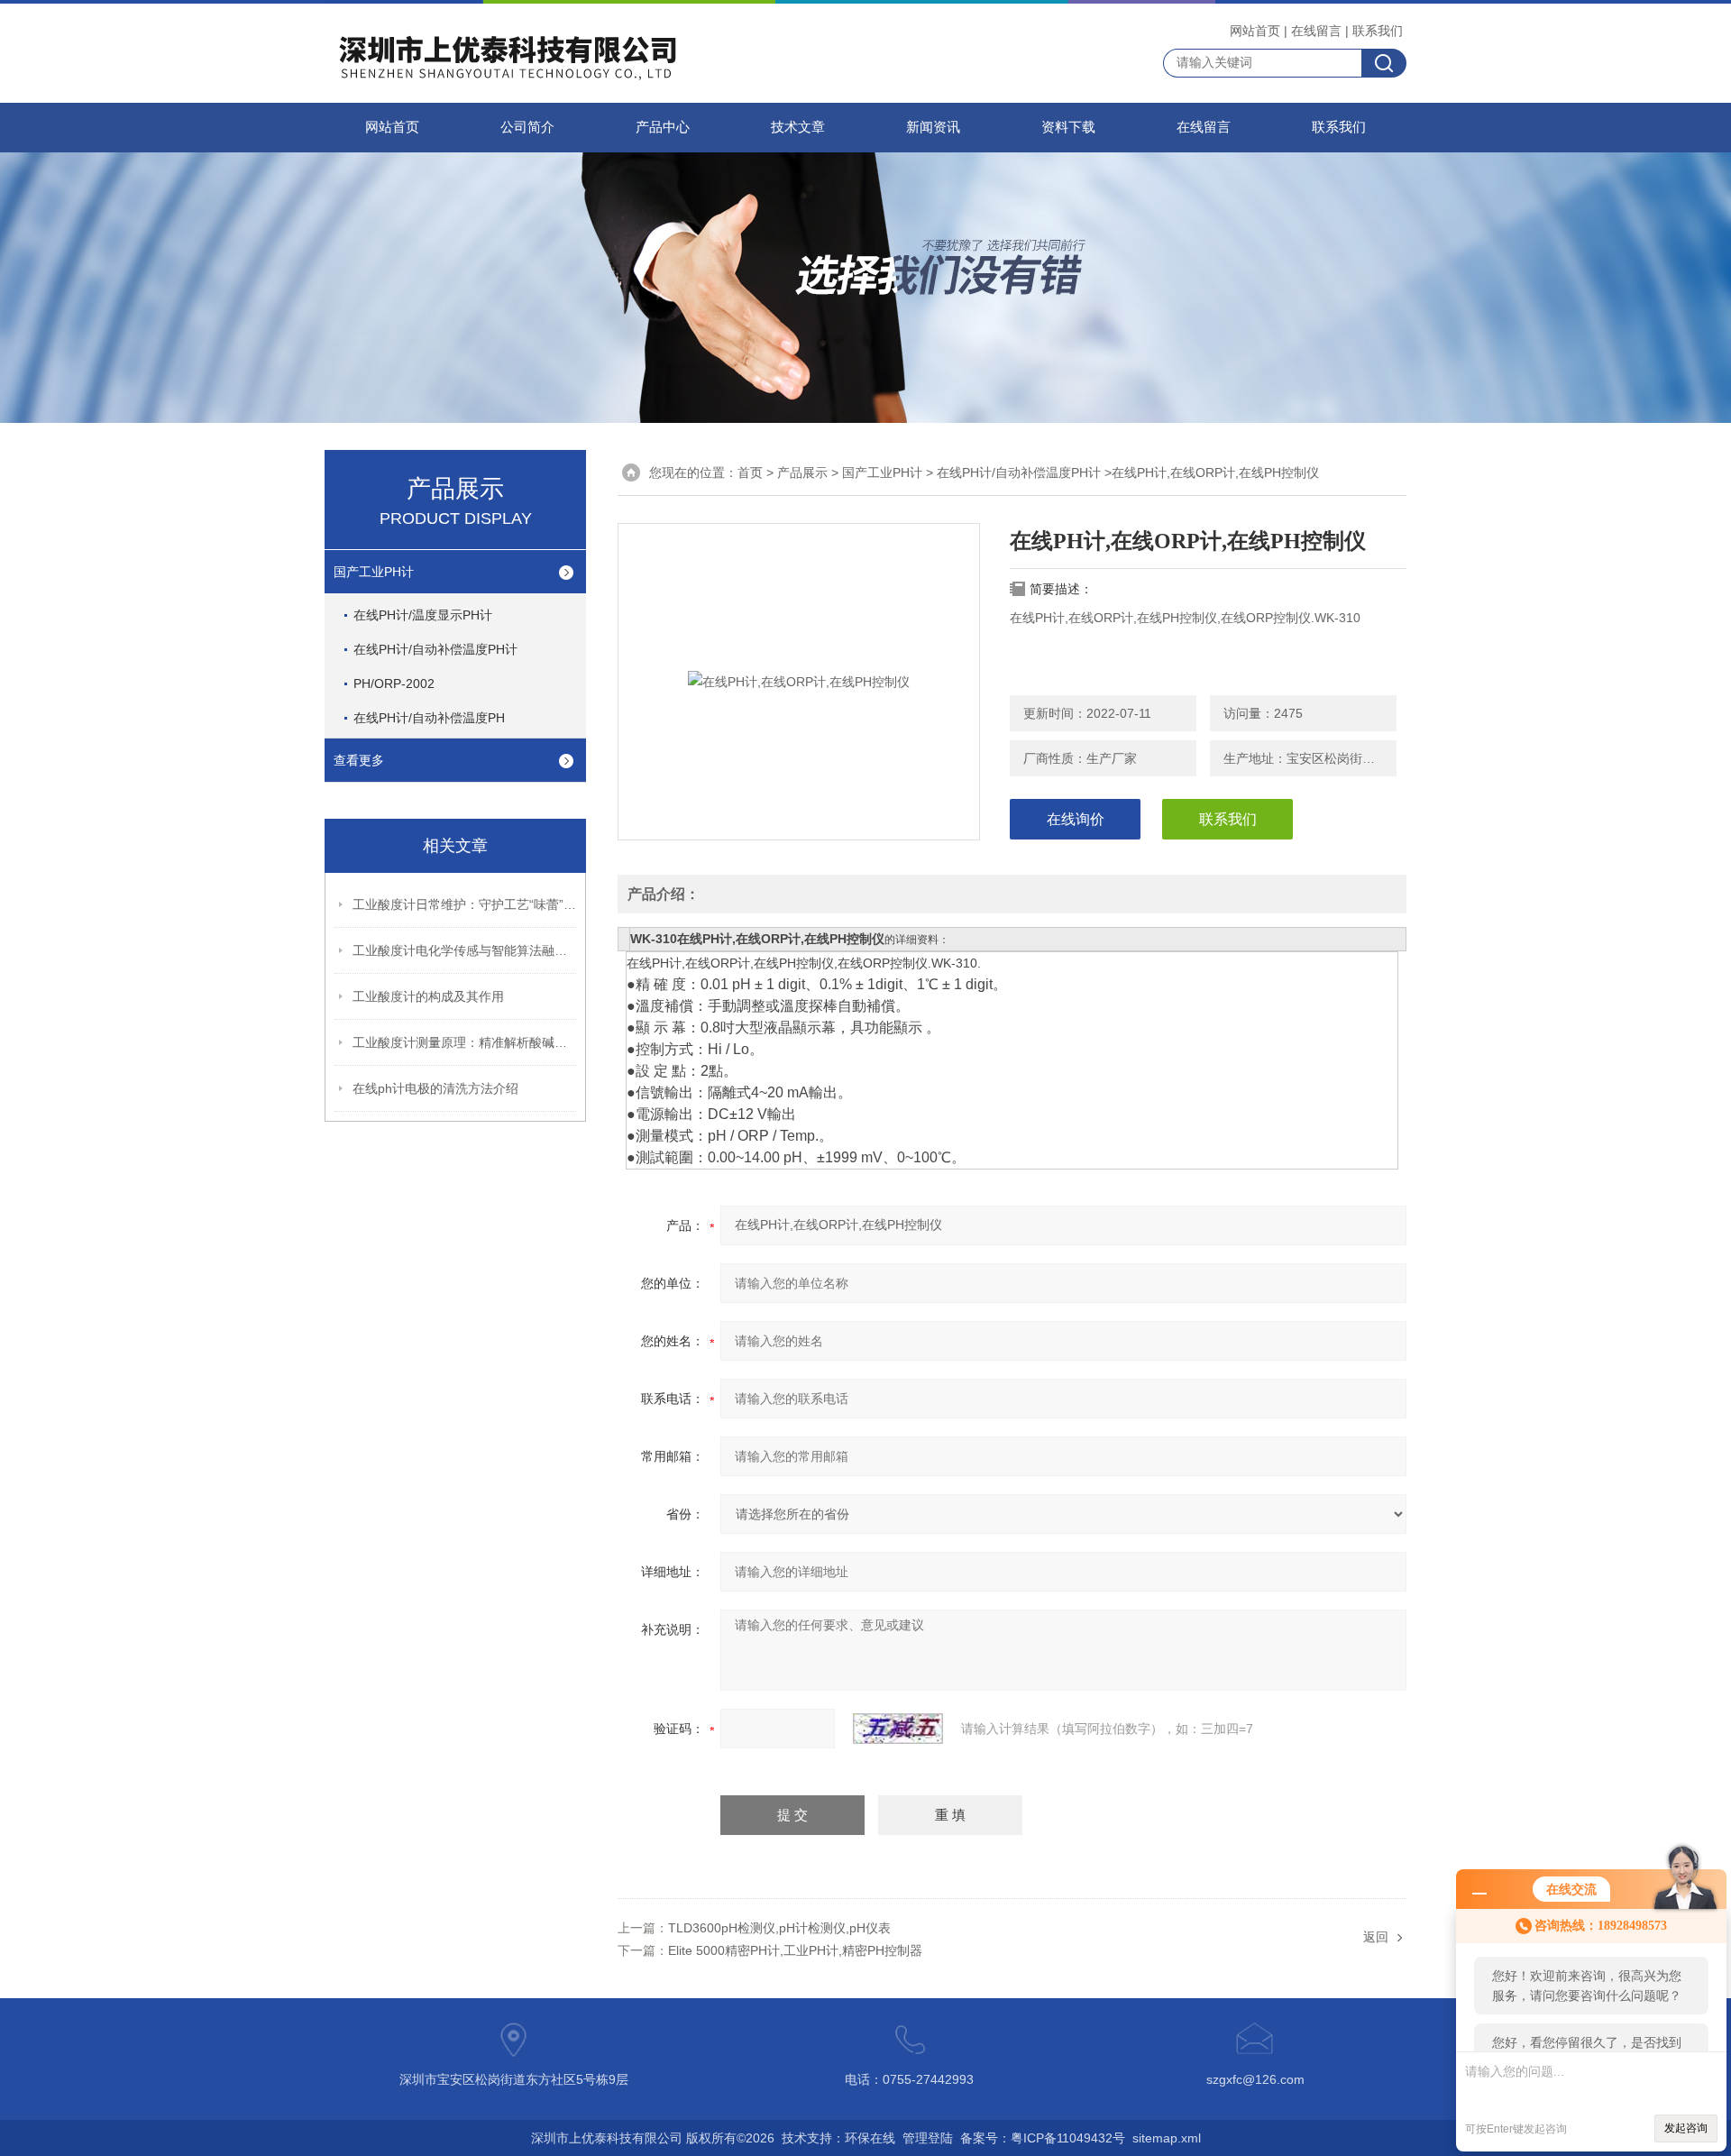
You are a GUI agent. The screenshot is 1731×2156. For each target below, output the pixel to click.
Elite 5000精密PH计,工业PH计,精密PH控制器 (795, 1950)
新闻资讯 (933, 127)
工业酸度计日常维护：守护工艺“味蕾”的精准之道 (465, 904)
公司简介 (527, 127)
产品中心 (663, 127)
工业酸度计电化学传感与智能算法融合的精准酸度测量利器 (465, 950)
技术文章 (798, 127)
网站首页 (1255, 31)
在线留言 (1316, 31)
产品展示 (802, 472)
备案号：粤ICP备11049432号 (1043, 2138)
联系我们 (1378, 31)
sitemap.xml (1167, 2138)
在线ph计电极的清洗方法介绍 (435, 1088)
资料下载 (1068, 127)
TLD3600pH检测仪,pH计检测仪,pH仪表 (779, 1928)
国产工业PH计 (374, 572)
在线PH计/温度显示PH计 (423, 615)
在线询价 (1076, 819)
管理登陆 (928, 2138)
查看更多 (359, 760)
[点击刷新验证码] (898, 1729)
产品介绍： (664, 894)
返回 (1376, 1937)
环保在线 (870, 2138)
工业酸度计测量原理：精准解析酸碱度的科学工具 (465, 1042)
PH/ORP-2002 (394, 683)
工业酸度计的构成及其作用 (428, 996)
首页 (750, 472)
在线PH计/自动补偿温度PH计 (435, 649)
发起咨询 (1686, 2128)
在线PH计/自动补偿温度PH (429, 718)
